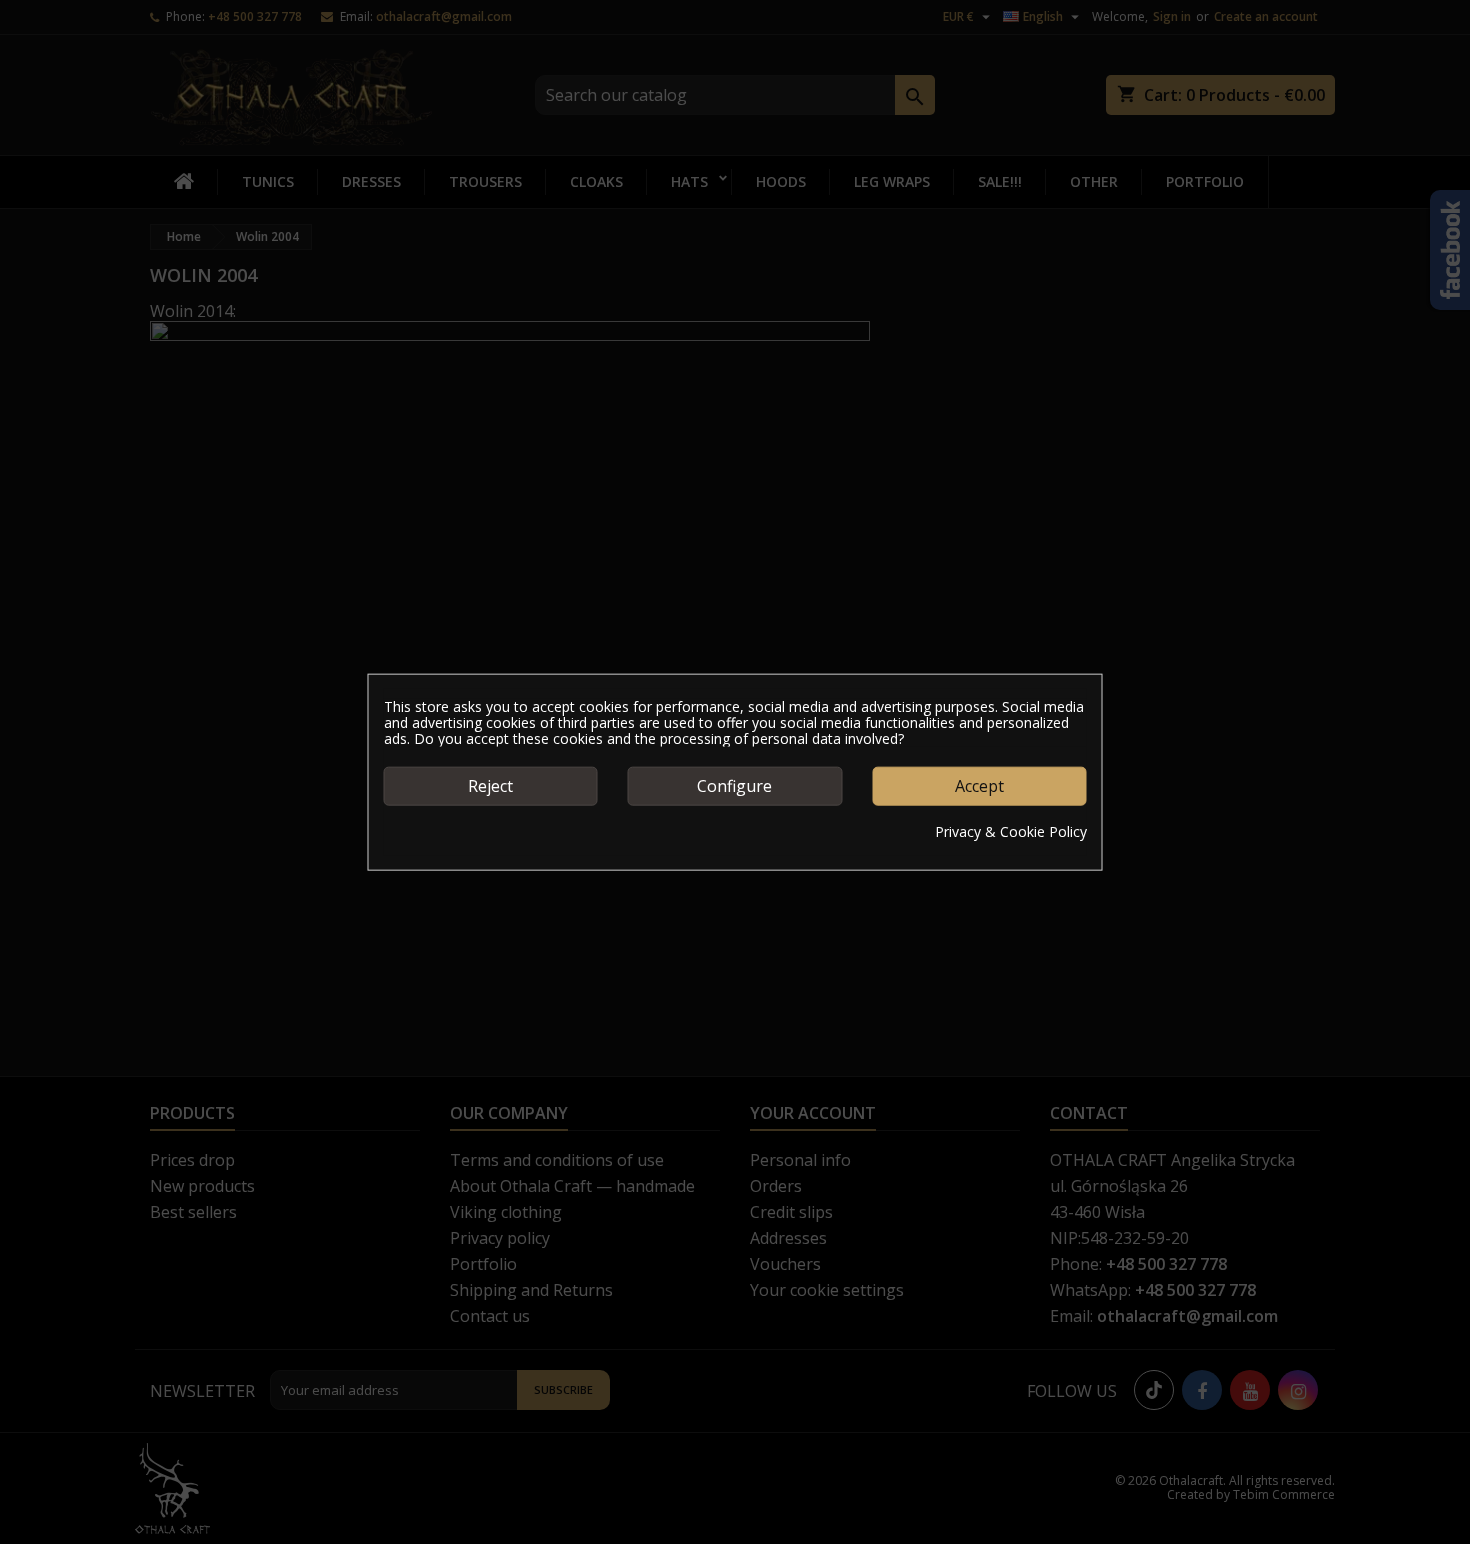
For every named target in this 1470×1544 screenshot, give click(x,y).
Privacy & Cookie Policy (1011, 831)
